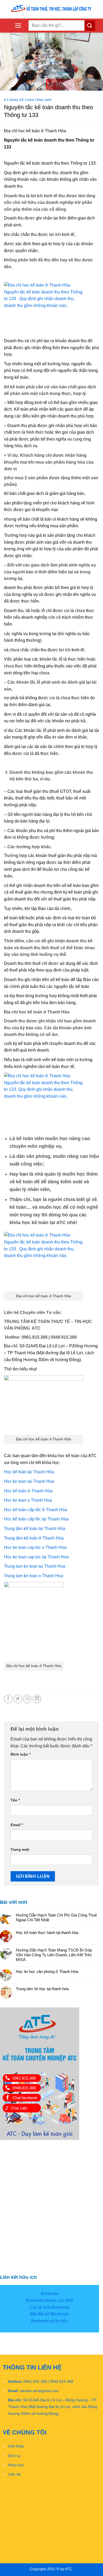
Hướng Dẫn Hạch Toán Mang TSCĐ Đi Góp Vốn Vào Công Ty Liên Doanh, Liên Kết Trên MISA (54, 1955)
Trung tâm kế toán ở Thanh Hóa (34, 1538)
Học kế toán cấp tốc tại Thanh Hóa (36, 1519)
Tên (15, 1800)
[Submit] (90, 26)
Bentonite (50, 2294)
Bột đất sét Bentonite (50, 2314)
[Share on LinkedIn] (37, 1699)
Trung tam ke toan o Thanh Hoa (34, 1576)
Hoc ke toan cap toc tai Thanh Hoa (36, 1557)
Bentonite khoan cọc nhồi (50, 2300)
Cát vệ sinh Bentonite (50, 2307)
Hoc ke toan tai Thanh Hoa (29, 1481)
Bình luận (20, 1754)
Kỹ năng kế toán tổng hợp (28, 100)
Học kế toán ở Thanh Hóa (28, 1491)
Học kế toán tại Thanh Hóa (29, 1472)
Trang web (20, 1849)
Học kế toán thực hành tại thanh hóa (47, 1933)
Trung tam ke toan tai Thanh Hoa (35, 1566)
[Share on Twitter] (18, 1699)
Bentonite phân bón (50, 2321)
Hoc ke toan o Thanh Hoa (28, 1500)
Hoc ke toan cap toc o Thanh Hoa (35, 1547)
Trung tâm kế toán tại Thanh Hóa (35, 1529)
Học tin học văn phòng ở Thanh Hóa (47, 1971)
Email (17, 1825)
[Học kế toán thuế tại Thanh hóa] (51, 9)
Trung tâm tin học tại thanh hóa (42, 1989)
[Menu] (18, 26)
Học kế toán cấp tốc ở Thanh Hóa (36, 1510)
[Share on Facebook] (8, 1699)
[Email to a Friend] (27, 1699)
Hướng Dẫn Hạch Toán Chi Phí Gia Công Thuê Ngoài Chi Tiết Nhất (56, 1917)
